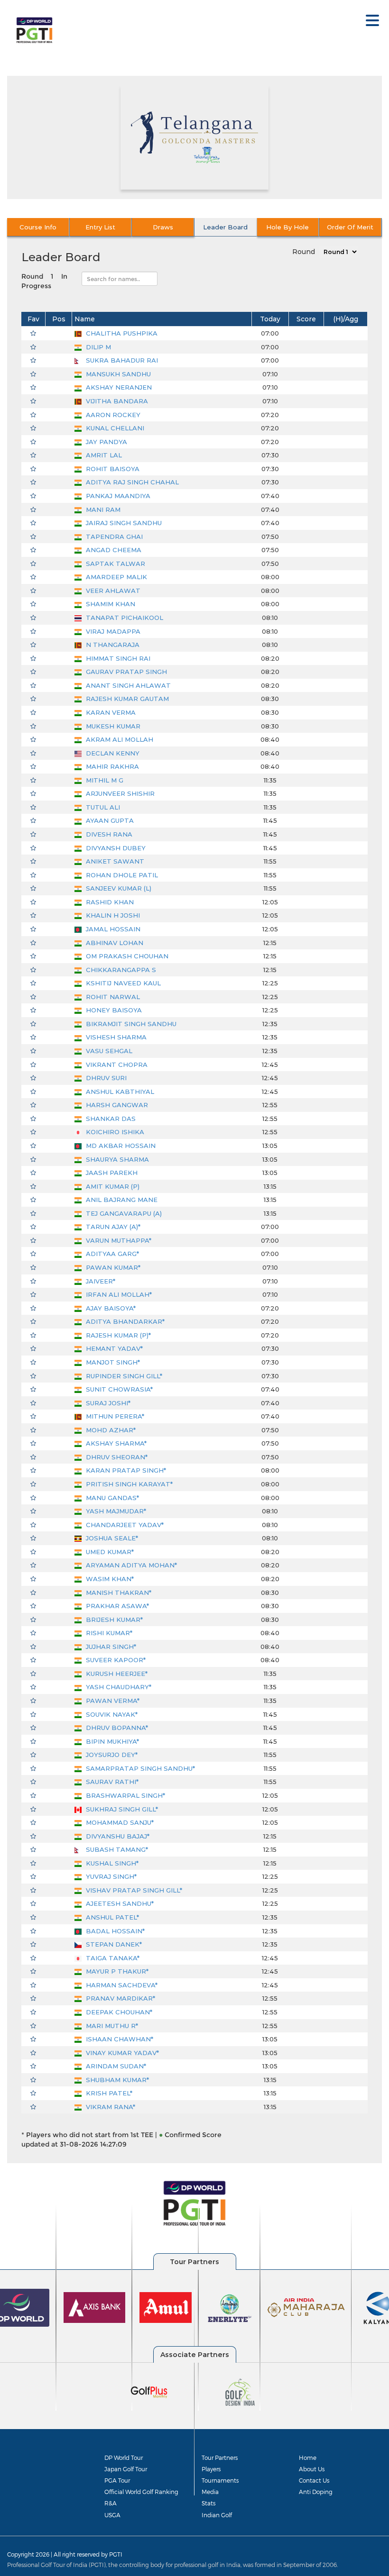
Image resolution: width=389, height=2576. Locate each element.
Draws (163, 227)
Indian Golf (217, 2515)
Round (304, 252)
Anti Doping (316, 2492)
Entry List (100, 227)
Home (308, 2458)
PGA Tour (117, 2480)
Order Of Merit (350, 227)
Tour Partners (220, 2458)
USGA (112, 2515)
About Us (312, 2469)
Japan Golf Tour (126, 2469)
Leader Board (225, 227)
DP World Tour (124, 2458)
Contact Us (314, 2480)
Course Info (38, 227)
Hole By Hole (287, 227)
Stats (208, 2503)
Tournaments (220, 2480)
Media (210, 2492)
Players (211, 2469)
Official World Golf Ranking (141, 2492)
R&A (111, 2503)
